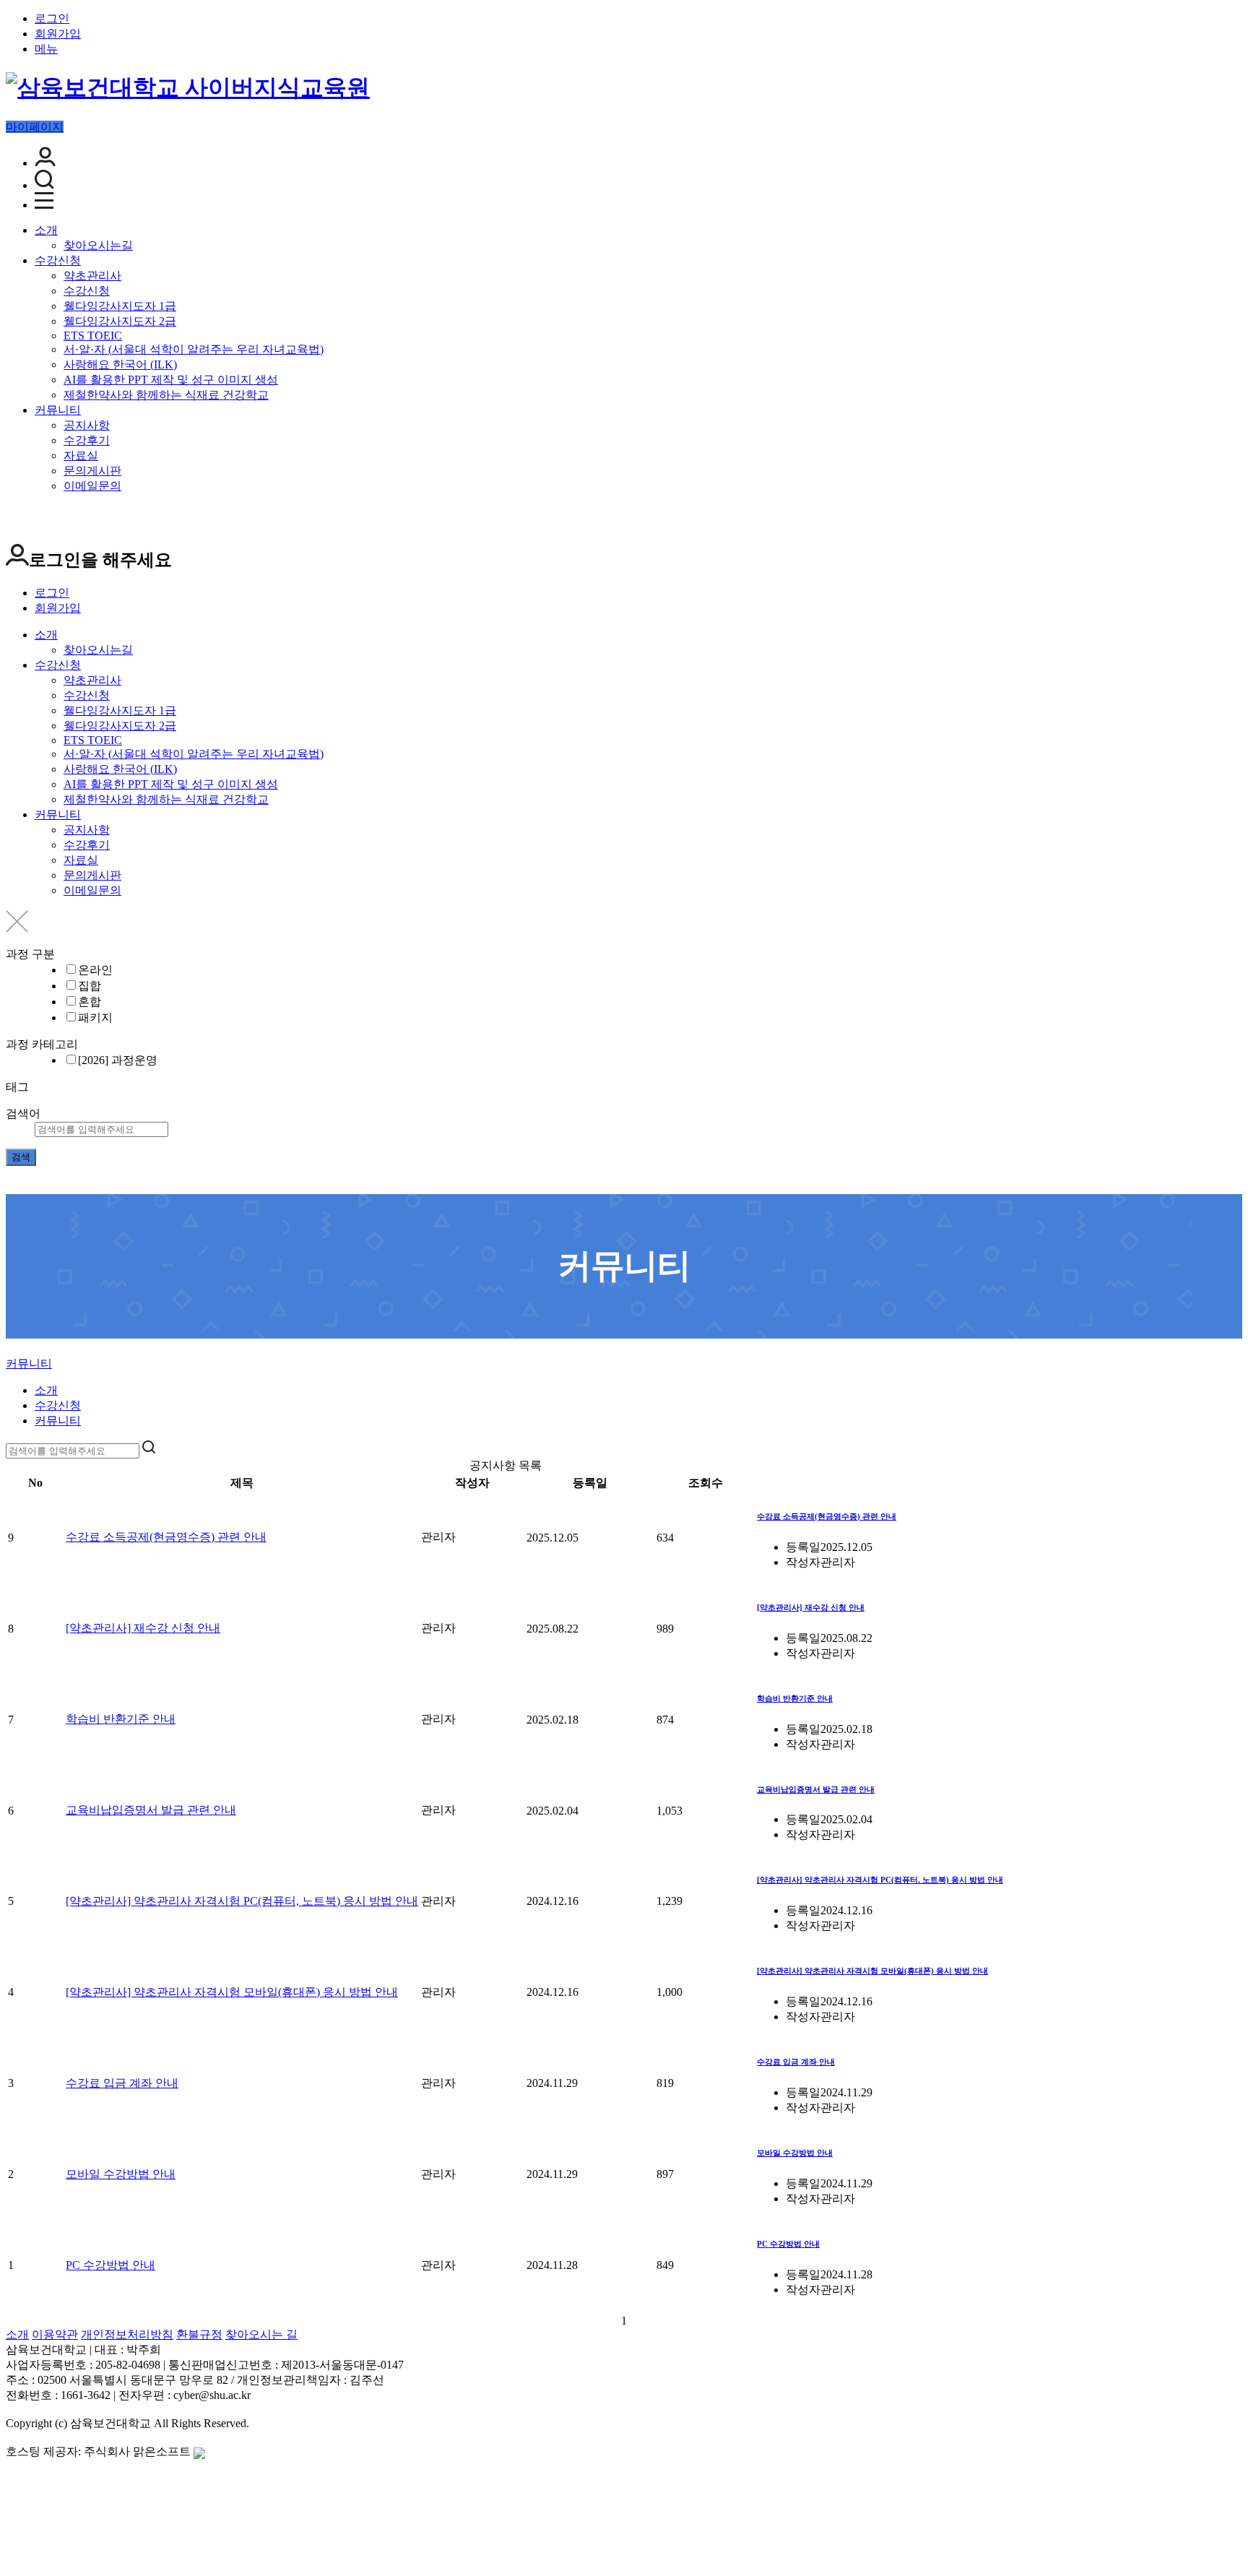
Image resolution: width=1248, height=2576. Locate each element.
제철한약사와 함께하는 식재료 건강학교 (166, 395)
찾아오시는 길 (261, 2334)
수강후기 (87, 440)
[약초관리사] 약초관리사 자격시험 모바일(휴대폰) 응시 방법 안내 (232, 1992)
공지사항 (87, 425)
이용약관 (55, 2334)
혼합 (90, 1002)
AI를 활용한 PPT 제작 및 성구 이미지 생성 (171, 380)
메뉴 (46, 49)
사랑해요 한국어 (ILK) (120, 364)
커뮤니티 (58, 410)
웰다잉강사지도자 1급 (120, 306)
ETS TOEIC (93, 336)
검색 (21, 1157)
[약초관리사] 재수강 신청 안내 (143, 1628)
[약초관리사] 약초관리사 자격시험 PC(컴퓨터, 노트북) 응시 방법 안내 (242, 1901)
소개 (46, 230)
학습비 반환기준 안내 (121, 1719)
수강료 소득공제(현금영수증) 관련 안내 (166, 1537)
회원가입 (58, 34)
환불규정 (199, 2334)
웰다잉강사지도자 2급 (120, 321)
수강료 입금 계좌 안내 (122, 2083)
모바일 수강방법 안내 (121, 2174)
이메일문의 (92, 486)
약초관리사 (92, 276)
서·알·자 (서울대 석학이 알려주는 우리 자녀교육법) (194, 349)
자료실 (81, 455)
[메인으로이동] (14, 1350)
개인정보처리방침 (127, 2334)
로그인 (52, 18)
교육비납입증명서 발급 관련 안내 (151, 1810)
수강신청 (58, 260)
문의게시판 (92, 471)
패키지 (95, 1017)
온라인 (95, 970)
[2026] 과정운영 (118, 1060)
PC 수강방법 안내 (110, 2265)
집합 (90, 986)
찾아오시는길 (98, 245)
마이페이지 (35, 127)
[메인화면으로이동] (188, 87)
